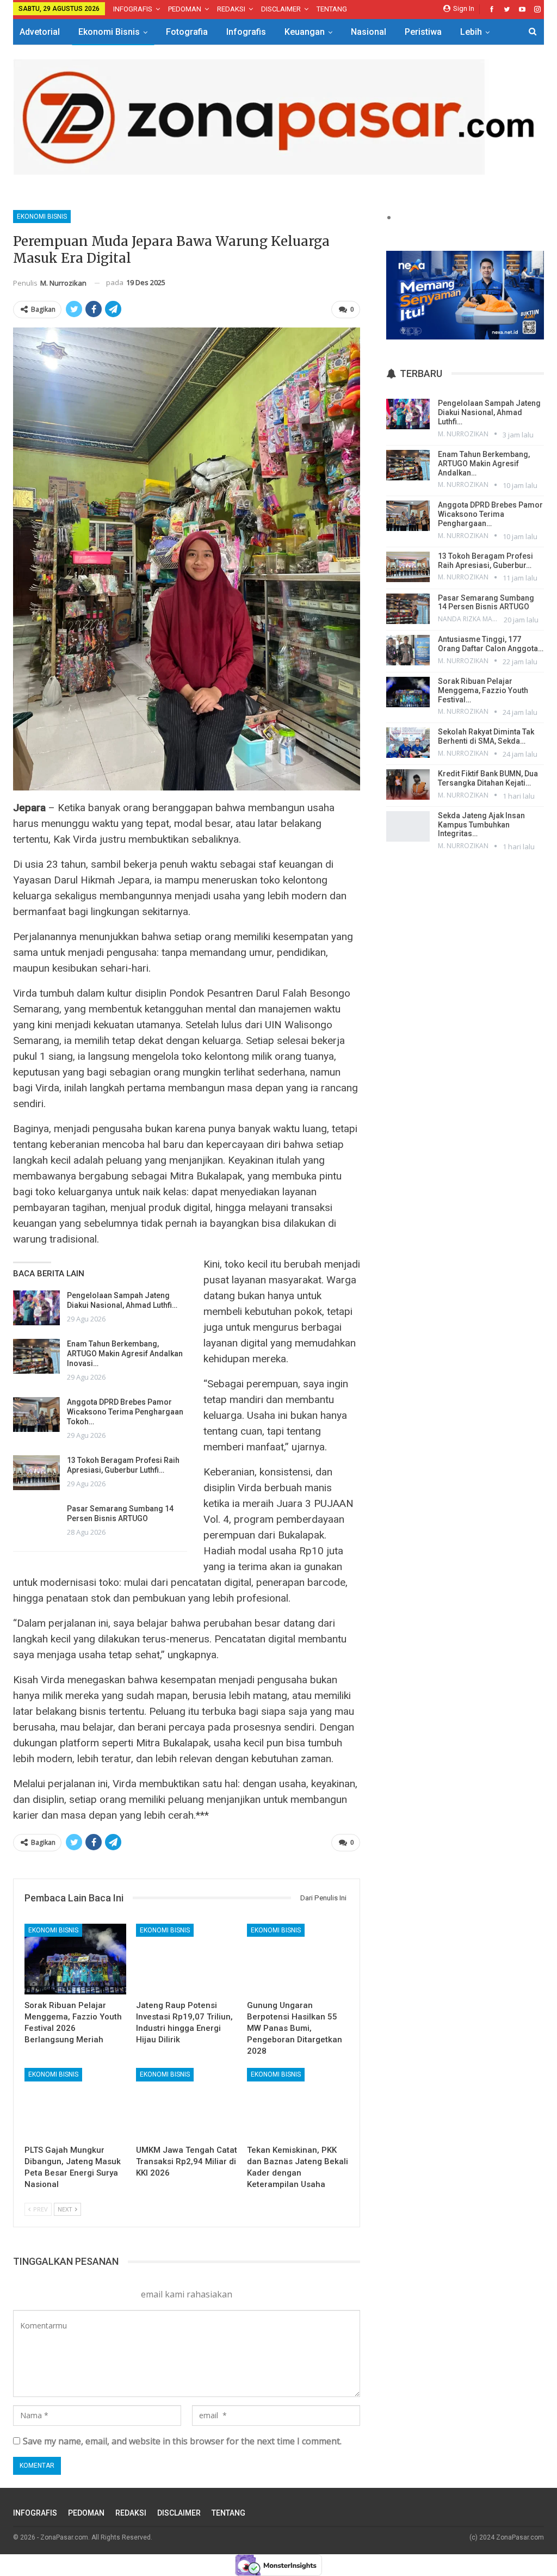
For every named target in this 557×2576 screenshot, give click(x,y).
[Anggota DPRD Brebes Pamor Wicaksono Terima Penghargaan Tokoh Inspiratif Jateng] (36, 1414)
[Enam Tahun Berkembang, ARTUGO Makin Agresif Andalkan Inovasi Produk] (36, 1356)
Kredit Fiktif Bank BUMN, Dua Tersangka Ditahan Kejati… (488, 778)
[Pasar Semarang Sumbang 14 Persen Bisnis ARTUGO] (36, 1521)
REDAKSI (231, 9)
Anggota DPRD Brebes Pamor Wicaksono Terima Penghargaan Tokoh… (125, 1412)
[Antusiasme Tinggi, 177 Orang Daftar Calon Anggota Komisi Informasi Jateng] (408, 650)
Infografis (246, 32)
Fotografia (187, 32)
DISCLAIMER (281, 9)
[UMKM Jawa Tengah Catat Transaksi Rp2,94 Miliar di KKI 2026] (187, 2104)
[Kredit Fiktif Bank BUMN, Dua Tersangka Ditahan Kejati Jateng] (408, 784)
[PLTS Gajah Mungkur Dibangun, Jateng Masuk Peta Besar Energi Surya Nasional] (75, 2104)
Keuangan (305, 32)
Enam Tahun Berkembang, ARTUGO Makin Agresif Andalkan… (484, 464)
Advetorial (40, 32)
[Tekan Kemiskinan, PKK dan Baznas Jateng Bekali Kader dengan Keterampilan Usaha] (298, 2104)
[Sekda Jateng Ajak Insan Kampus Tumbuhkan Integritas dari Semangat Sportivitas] (408, 826)
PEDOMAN (185, 9)
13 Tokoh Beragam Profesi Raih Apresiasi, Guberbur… (485, 561)
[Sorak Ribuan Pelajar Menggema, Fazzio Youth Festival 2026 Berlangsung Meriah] (75, 1959)
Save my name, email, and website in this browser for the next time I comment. (182, 2441)
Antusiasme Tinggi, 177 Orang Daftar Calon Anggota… (491, 644)
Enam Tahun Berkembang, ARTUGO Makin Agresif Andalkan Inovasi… (125, 1354)
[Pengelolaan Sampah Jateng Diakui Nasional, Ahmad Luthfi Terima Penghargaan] (36, 1308)
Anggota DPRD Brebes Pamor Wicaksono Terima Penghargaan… (490, 514)
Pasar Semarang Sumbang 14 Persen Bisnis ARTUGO (486, 603)
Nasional (369, 32)
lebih (471, 32)
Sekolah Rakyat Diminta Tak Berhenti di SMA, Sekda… (486, 736)
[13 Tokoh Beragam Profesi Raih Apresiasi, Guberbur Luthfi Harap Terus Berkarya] (36, 1473)
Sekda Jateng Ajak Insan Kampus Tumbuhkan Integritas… (481, 825)
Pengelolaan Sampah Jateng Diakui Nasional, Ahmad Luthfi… (489, 412)
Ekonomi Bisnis (109, 32)
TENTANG (332, 9)
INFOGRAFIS (133, 9)
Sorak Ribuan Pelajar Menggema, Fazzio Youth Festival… (483, 690)
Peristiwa (423, 32)
